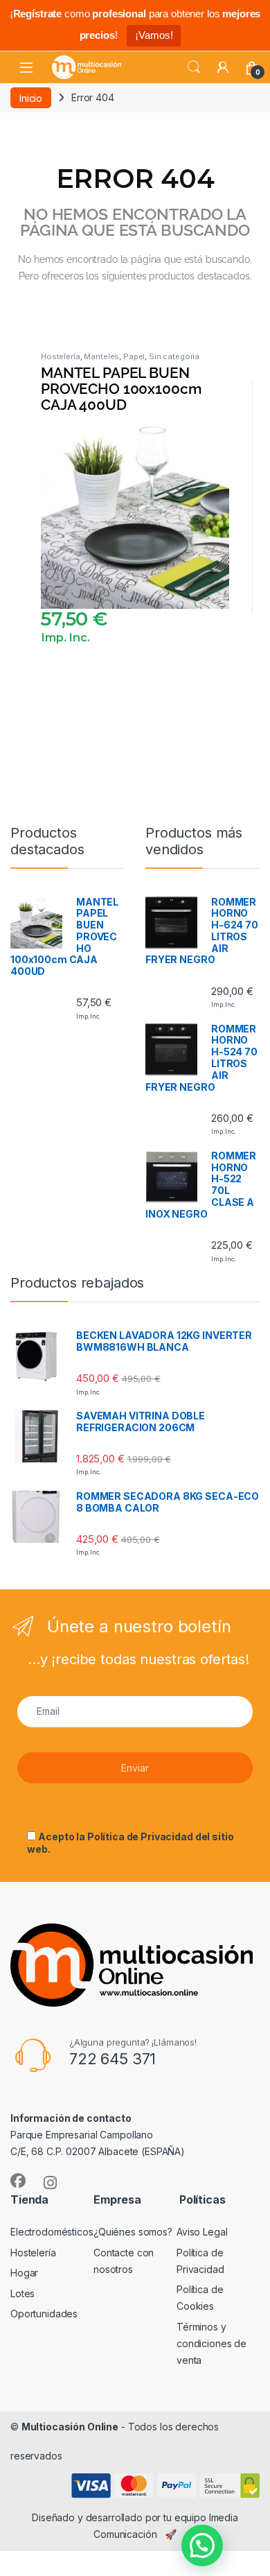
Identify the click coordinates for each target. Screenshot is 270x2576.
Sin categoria (174, 356)
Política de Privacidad (140, 1836)
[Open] (26, 68)
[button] (202, 2545)
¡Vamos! (154, 35)
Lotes (22, 2293)
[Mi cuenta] (223, 67)
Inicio (31, 97)
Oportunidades (44, 2314)
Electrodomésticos (52, 2232)
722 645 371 (112, 2059)
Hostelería (61, 356)
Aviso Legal (202, 2232)
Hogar (24, 2273)
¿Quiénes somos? (133, 2232)
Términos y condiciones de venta (211, 2343)
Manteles (101, 356)
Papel (134, 356)
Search (194, 67)
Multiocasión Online (70, 2427)
